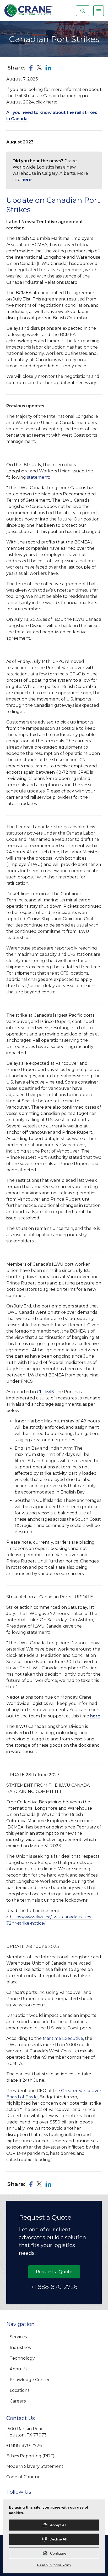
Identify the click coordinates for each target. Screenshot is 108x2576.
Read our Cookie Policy (54, 2565)
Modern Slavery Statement (35, 2466)
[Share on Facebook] (31, 68)
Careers (18, 2401)
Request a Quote (54, 2272)
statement (38, 477)
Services (18, 2337)
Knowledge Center (30, 2380)
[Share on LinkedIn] (48, 68)
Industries (20, 2348)
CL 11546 (45, 1392)
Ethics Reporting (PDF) (30, 2456)
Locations (20, 2390)
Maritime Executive (63, 2038)
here (27, 180)
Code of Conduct (24, 2477)
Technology (22, 2358)
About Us (20, 2369)
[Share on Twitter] (40, 68)
